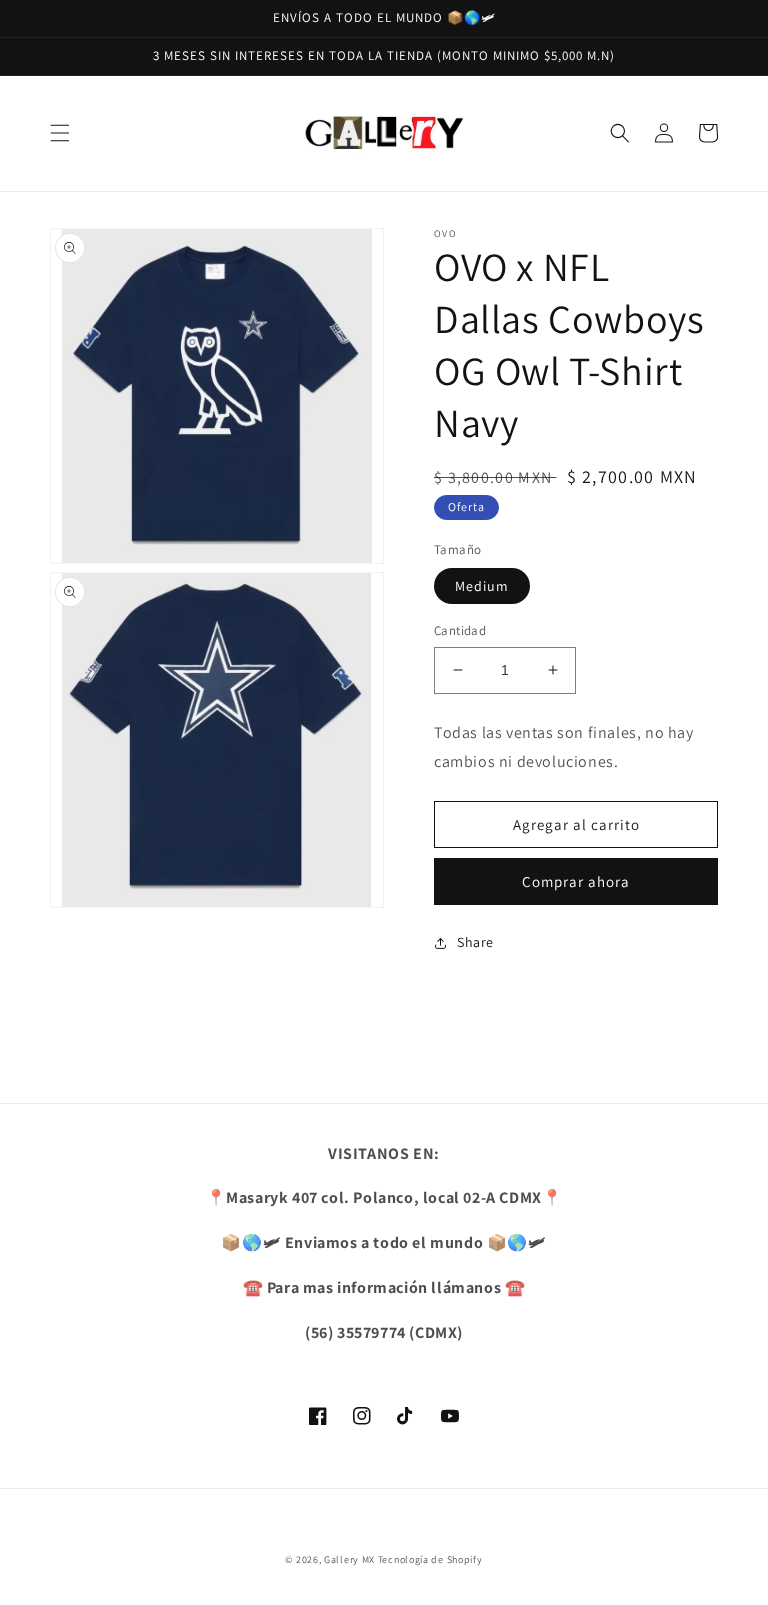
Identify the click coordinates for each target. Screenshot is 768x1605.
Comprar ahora (576, 881)
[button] (60, 133)
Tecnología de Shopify (430, 1559)
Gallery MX (349, 1559)
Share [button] (475, 942)
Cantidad (460, 630)
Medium (482, 586)
